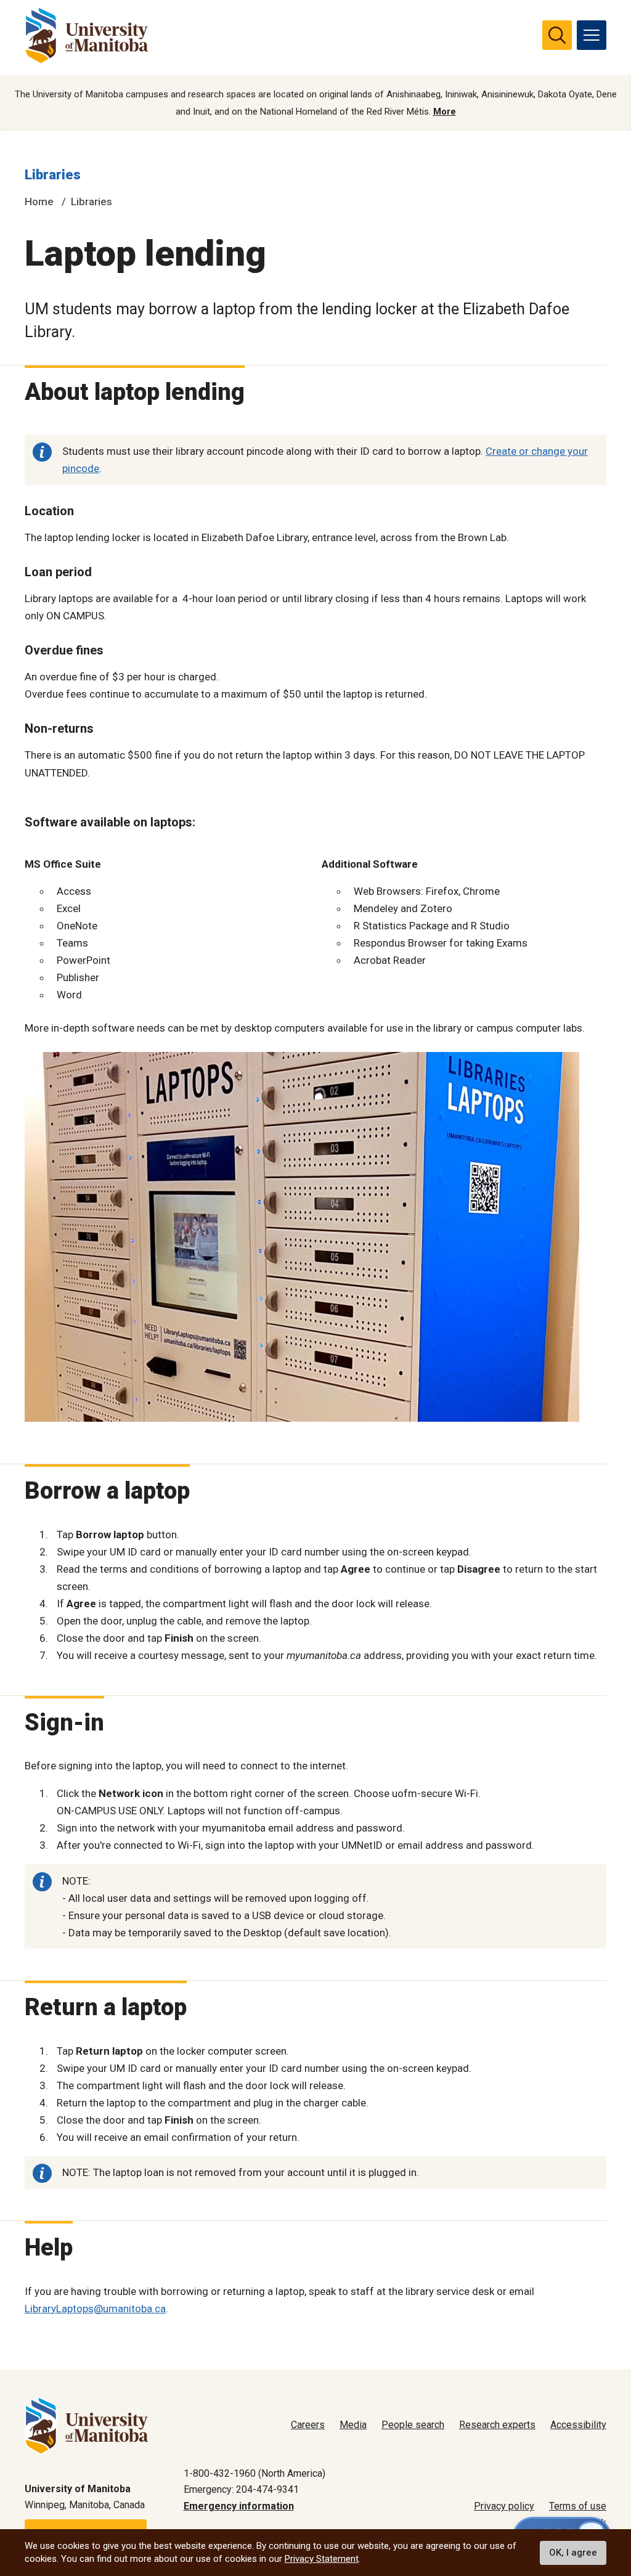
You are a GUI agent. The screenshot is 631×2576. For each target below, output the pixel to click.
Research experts (497, 2425)
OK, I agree (573, 2553)
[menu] (592, 35)
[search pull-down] (557, 35)
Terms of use (578, 2506)
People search (413, 2425)
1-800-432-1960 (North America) (254, 2473)
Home (39, 202)
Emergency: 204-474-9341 (241, 2489)
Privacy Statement (322, 2559)
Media (353, 2425)
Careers (308, 2425)
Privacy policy (504, 2506)
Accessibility (578, 2425)
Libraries (53, 175)
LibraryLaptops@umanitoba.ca (95, 2309)
